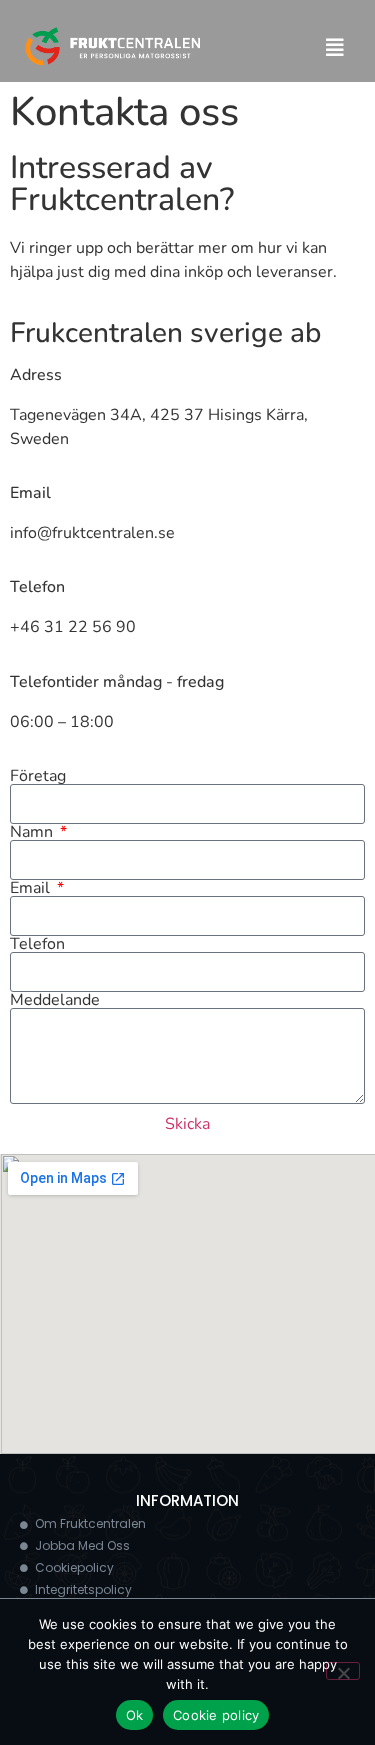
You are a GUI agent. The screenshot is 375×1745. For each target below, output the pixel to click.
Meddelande (55, 1000)
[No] (343, 1671)
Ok (135, 1715)
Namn (33, 832)
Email (32, 888)
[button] (335, 48)
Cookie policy (216, 1715)
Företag (38, 776)
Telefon (37, 944)
